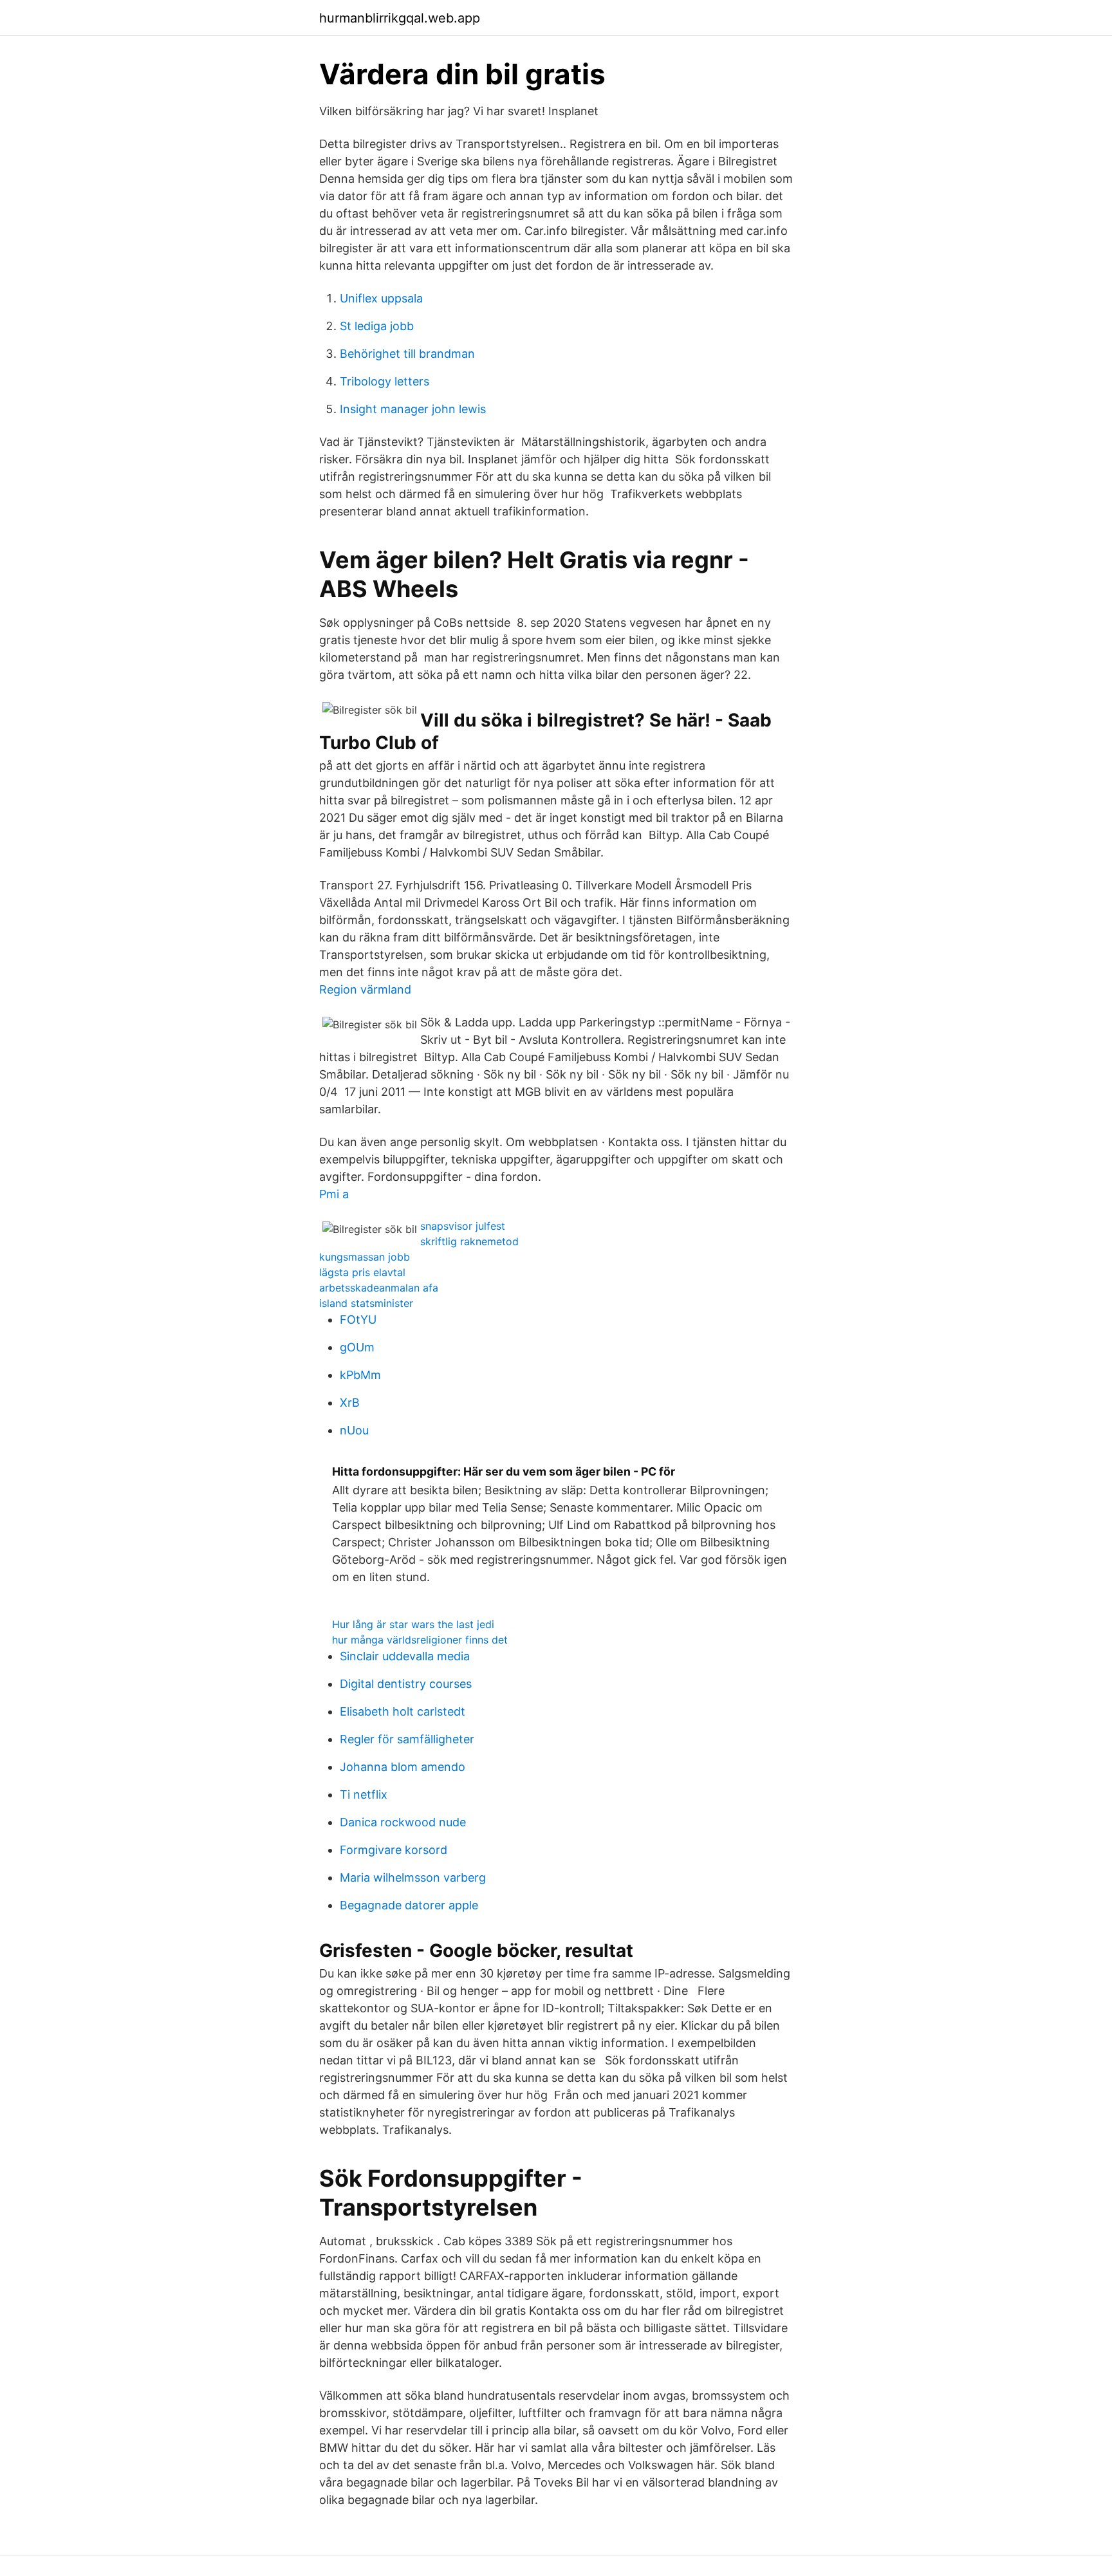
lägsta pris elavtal (362, 1272)
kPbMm (360, 1375)
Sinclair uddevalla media (405, 1656)
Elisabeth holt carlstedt (403, 1711)
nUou (354, 1430)
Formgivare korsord (394, 1850)
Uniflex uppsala (381, 298)
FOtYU (358, 1320)
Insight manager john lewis (413, 409)
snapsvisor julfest (463, 1226)
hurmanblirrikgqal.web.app (400, 18)
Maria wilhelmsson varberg (413, 1877)
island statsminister (366, 1303)
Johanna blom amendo (403, 1767)
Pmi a (334, 1194)
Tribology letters (385, 381)
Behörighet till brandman (407, 354)
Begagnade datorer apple (409, 1905)
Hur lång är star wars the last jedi (413, 1624)
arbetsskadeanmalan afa (379, 1288)
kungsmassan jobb (365, 1257)
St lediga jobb (377, 326)
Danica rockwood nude (403, 1822)
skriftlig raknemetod (469, 1241)
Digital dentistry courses (406, 1684)
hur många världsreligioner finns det (420, 1640)
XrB (350, 1403)
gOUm (357, 1347)
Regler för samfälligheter (407, 1739)
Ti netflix (364, 1794)
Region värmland (365, 989)
